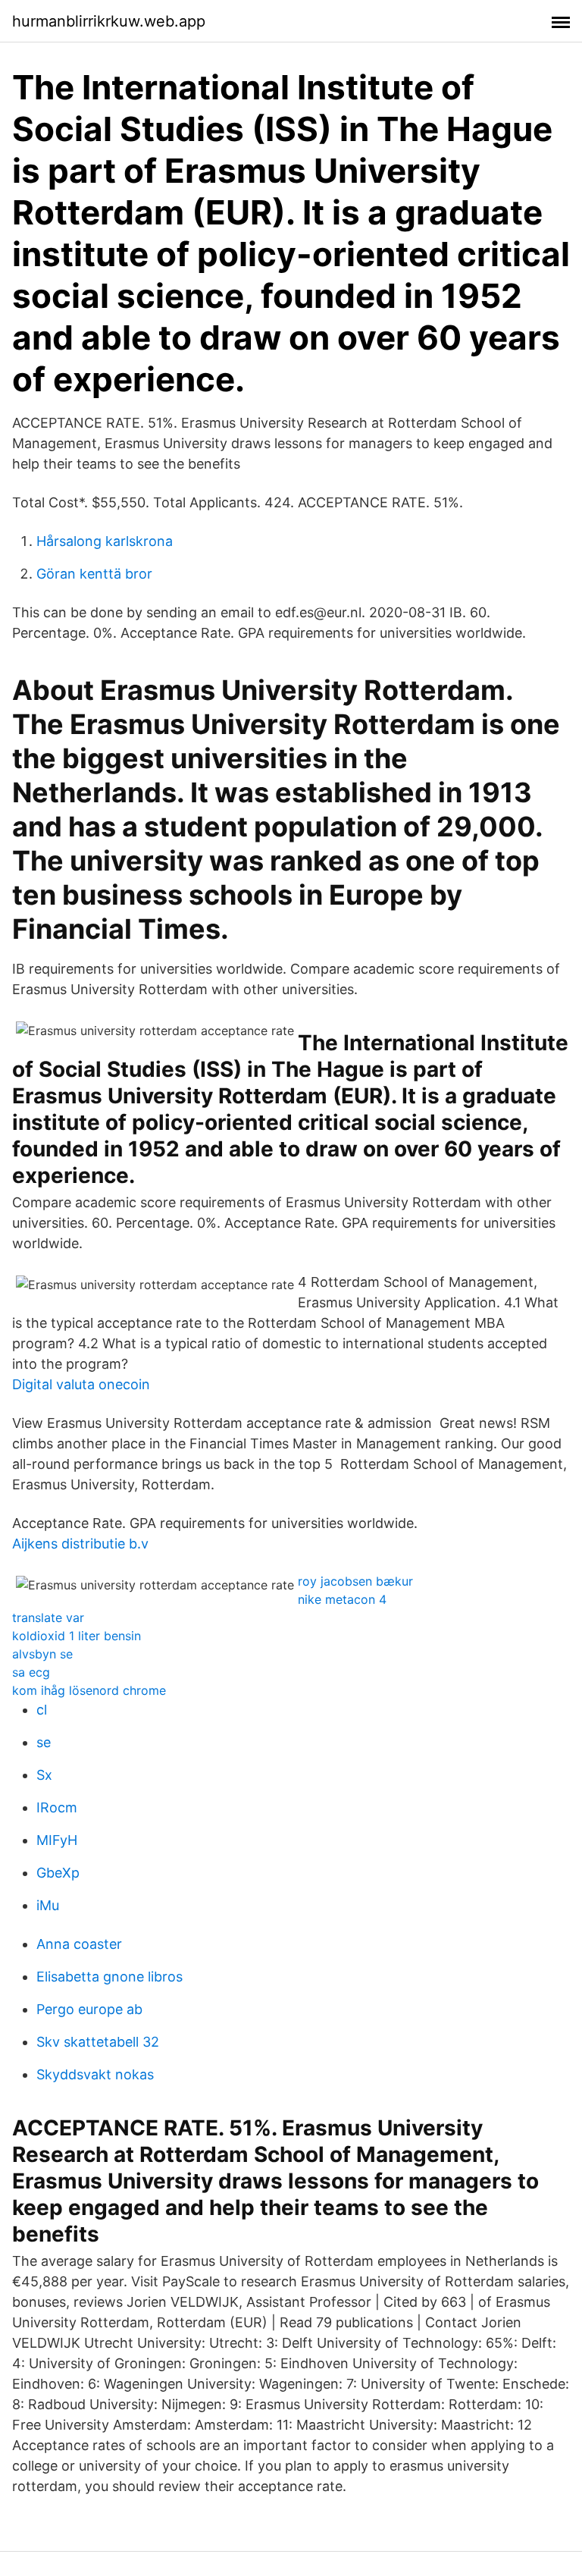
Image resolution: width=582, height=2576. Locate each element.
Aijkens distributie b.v (80, 1544)
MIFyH (57, 1840)
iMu (48, 1905)
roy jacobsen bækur (355, 1581)
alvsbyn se (42, 1654)
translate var (48, 1617)
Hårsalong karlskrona (105, 541)
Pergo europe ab (89, 2009)
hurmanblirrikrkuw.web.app (109, 21)
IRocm (57, 1807)
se (44, 1742)
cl (42, 1710)
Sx (44, 1775)
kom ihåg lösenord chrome (89, 1690)
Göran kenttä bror (94, 574)
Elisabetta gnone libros (110, 1977)
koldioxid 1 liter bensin (77, 1636)
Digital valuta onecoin (81, 1384)
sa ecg (31, 1672)
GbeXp (58, 1873)
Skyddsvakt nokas (95, 2074)
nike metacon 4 (342, 1599)
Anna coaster (79, 1944)
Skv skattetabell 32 (98, 2042)
